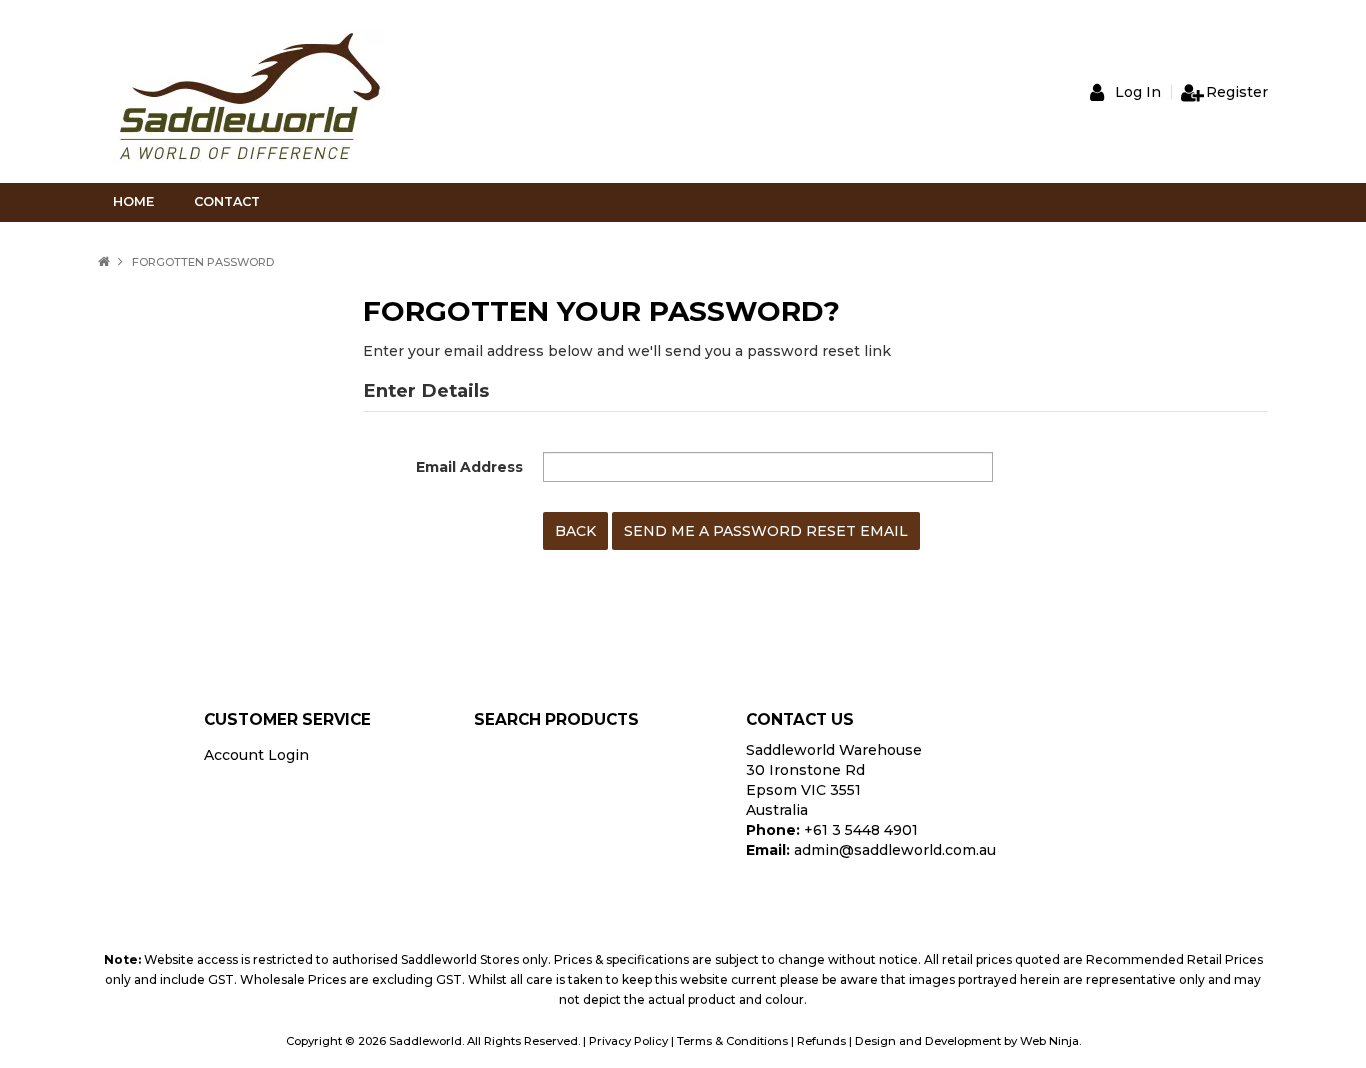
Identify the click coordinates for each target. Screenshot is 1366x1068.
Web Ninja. (1050, 1041)
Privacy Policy (628, 1041)
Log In (1138, 92)
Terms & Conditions (732, 1041)
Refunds (821, 1041)
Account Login (256, 755)
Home (133, 201)
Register (1237, 92)
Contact (227, 201)
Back (575, 531)
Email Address (469, 467)
